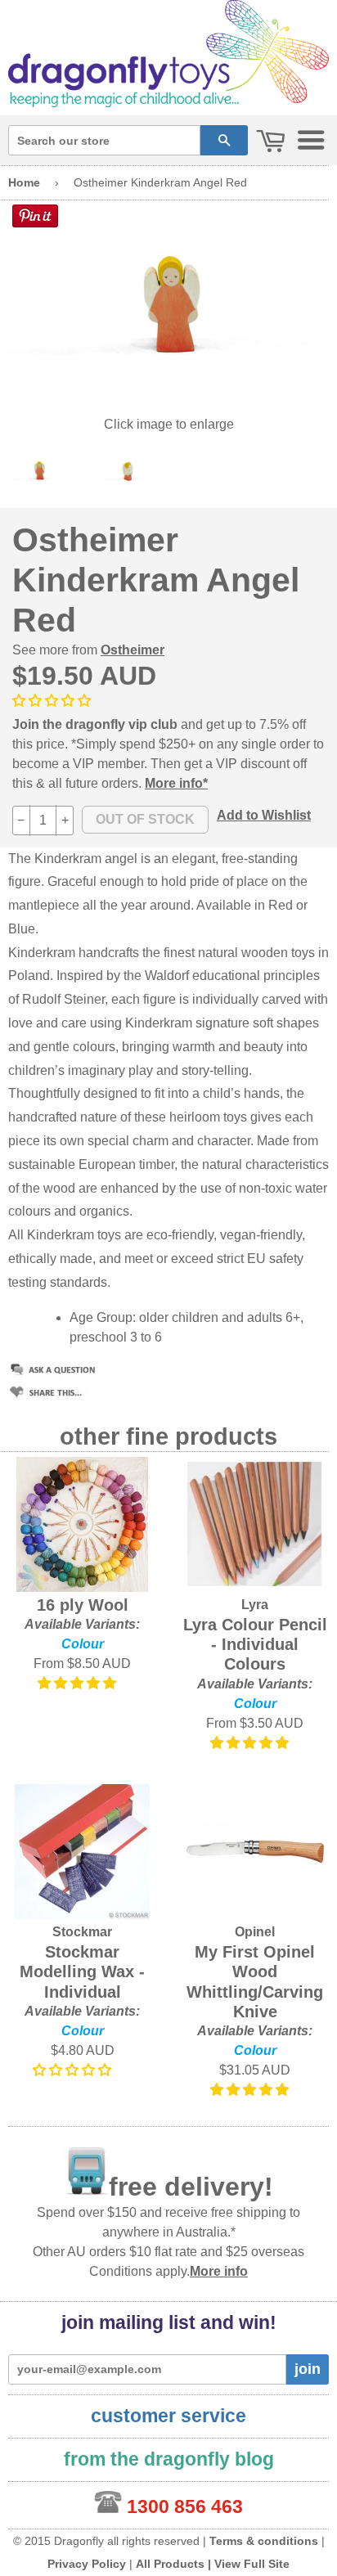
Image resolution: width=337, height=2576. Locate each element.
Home (24, 182)
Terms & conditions (264, 2541)
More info (219, 2271)
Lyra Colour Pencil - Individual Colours (255, 1645)
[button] (53, 701)
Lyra (255, 1605)
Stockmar (82, 1932)
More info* (176, 783)
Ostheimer (133, 650)
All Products (170, 2564)
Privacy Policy (87, 2564)
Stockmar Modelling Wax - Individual (82, 1972)
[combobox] (104, 140)
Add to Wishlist (264, 815)
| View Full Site (249, 2564)
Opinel (255, 1932)
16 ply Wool (83, 1605)
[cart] (271, 142)
